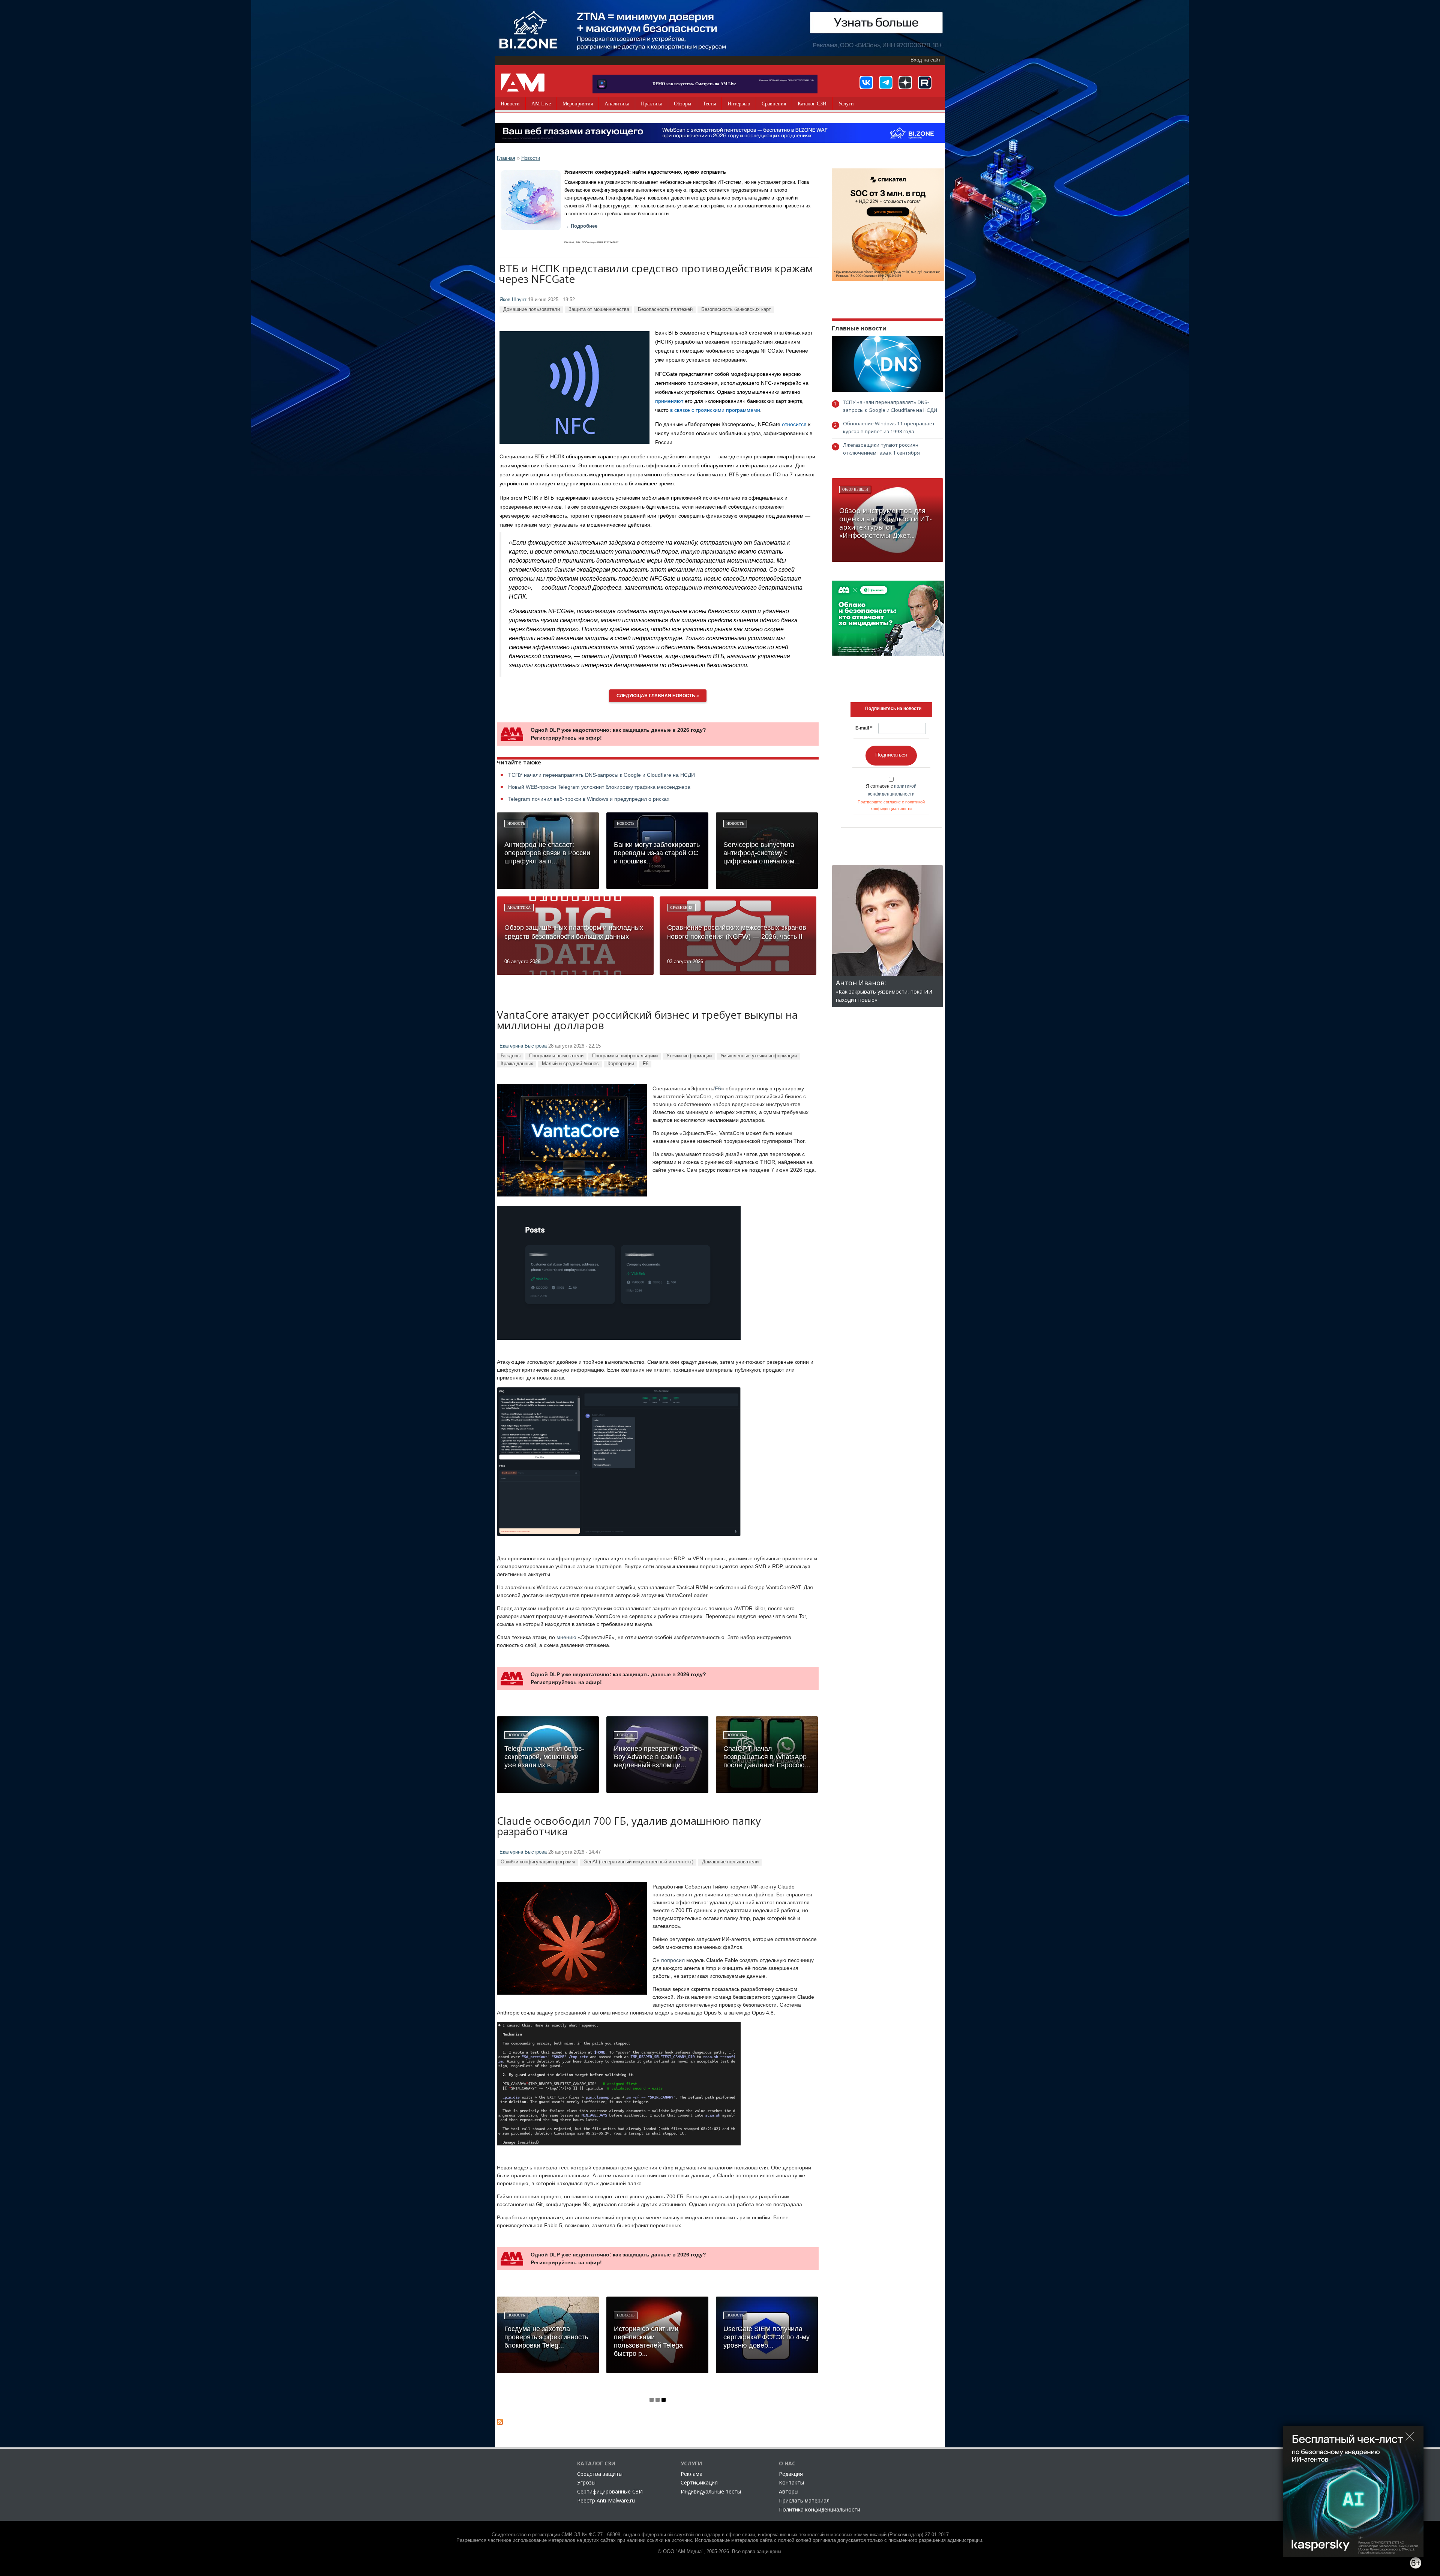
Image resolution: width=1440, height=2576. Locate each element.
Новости (510, 104)
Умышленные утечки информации (759, 1056)
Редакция (791, 2474)
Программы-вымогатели (556, 1056)
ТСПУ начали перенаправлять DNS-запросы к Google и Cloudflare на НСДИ (601, 775)
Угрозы (586, 2482)
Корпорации (621, 1064)
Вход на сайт (925, 60)
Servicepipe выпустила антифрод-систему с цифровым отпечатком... (762, 853)
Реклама (691, 2474)
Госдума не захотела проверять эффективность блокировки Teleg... (546, 2337)
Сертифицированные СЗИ (610, 2491)
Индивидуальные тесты (711, 2491)
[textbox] (893, 709)
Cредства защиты (600, 2474)
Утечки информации (689, 1056)
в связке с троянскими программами (715, 410)
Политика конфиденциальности (820, 2509)
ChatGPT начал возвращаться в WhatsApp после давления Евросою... (767, 1757)
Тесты (709, 104)
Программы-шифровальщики (625, 1056)
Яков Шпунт (513, 300)
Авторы (789, 2491)
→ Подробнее (581, 226)
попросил (673, 1960)
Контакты (791, 2482)
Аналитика (617, 104)
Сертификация (699, 2482)
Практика (652, 104)
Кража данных (517, 1064)
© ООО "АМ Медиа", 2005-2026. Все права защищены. (720, 2552)
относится (794, 424)
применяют (669, 401)
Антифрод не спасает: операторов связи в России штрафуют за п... (547, 853)
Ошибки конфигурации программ (538, 1862)
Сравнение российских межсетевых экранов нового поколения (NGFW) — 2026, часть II (737, 932)
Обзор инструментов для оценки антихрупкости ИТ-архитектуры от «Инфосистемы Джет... (886, 523)
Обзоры (682, 104)
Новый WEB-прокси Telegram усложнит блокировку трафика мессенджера (599, 787)
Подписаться (891, 755)
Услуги (846, 104)
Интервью (739, 104)
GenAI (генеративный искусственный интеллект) (638, 1862)
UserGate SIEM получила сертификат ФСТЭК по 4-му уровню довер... (766, 2337)
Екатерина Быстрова (523, 1046)
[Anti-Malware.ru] (523, 83)
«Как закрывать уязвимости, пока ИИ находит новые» (884, 992)
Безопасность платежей (665, 309)
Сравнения (774, 104)
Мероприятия (578, 104)
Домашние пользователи (532, 309)
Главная (506, 158)
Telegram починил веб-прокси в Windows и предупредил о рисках (589, 799)
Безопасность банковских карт (736, 309)
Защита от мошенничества (599, 309)
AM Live (541, 104)
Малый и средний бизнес (570, 1064)
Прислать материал (804, 2500)
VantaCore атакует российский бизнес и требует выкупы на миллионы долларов (647, 1021)
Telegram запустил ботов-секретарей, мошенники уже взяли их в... (544, 1757)
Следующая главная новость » (658, 696)
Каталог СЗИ (812, 104)
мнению (566, 1637)
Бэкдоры (511, 1056)
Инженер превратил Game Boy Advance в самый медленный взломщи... (656, 1757)
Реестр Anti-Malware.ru (606, 2500)
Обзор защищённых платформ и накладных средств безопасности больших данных (574, 932)
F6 (646, 1064)
